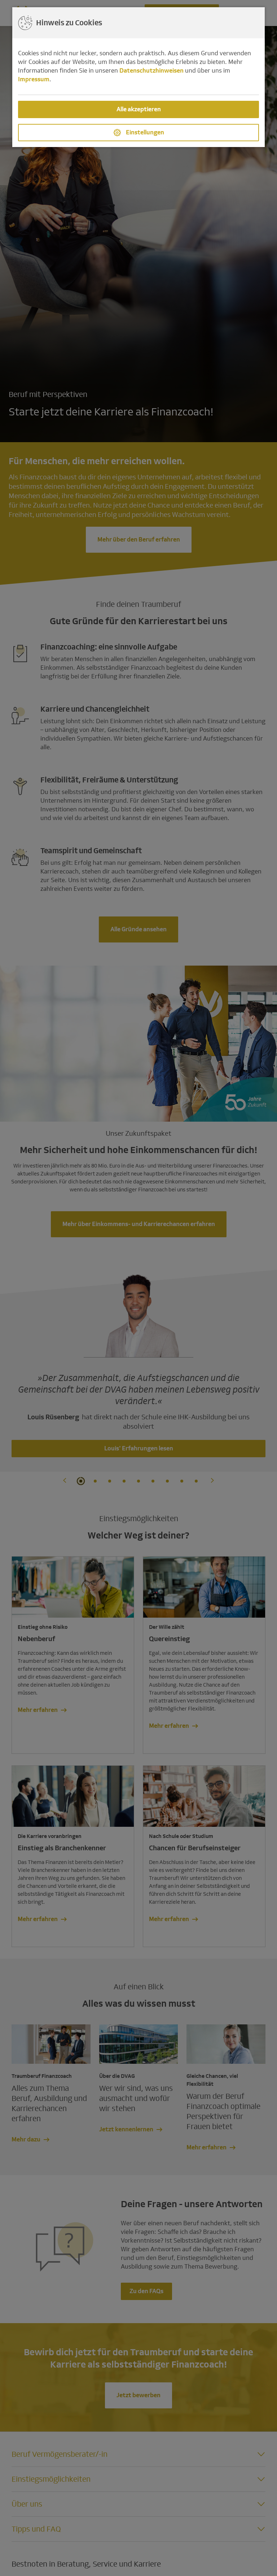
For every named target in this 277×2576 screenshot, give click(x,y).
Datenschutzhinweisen (151, 71)
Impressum (34, 79)
